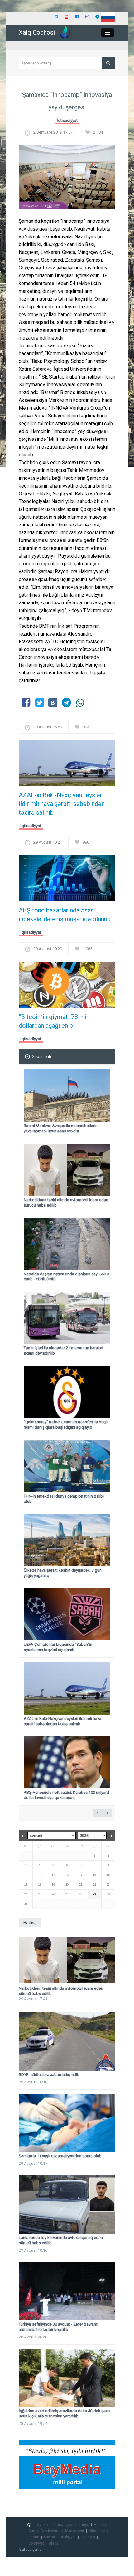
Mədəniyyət (75, 2531)
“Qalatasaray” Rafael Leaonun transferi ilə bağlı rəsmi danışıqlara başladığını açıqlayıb (66, 1425)
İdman (34, 2537)
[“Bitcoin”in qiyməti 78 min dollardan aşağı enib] (67, 987)
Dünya (84, 2525)
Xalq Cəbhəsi (37, 32)
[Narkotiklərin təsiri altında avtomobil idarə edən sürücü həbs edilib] (67, 1960)
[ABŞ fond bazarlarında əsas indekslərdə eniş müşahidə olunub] (67, 880)
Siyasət (43, 2525)
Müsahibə (97, 2531)
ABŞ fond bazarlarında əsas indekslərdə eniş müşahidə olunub (65, 915)
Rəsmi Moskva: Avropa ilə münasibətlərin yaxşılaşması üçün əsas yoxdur (61, 1128)
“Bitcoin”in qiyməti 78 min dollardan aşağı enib (54, 1021)
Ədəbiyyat (68, 2537)
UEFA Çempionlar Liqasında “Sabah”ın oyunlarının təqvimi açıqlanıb (58, 1647)
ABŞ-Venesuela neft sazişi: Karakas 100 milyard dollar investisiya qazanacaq (66, 1795)
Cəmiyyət (36, 2543)
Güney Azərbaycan (44, 2531)
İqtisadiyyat (67, 120)
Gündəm (88, 2537)
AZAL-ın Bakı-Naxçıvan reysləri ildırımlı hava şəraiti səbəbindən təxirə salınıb (62, 804)
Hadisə (100, 2525)
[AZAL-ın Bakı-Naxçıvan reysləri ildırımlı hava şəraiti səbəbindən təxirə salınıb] (67, 765)
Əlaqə (53, 2543)
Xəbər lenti (42, 1057)
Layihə (49, 2537)
